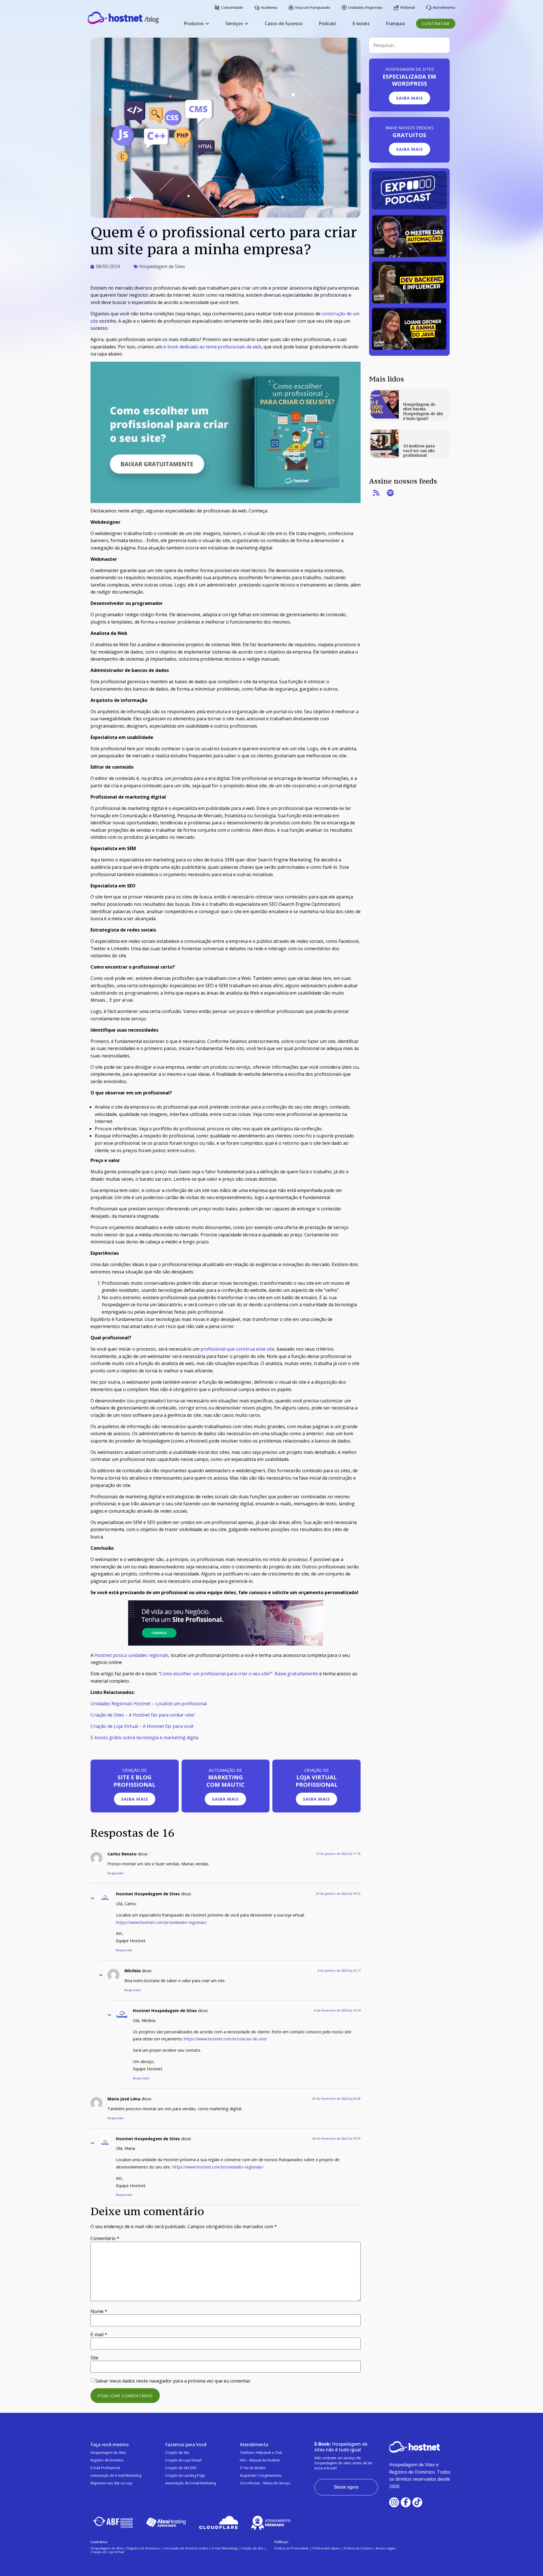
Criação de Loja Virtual (183, 2460)
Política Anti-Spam (326, 2548)
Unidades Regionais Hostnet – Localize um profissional (149, 1704)
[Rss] (376, 493)
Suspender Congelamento (261, 2475)
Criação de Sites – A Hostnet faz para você (135, 1715)
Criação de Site (177, 2453)
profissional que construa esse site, (238, 1349)
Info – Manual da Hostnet (260, 2460)
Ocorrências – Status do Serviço (265, 2483)
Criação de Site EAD (181, 2468)
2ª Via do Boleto (253, 2468)
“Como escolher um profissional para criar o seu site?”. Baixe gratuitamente (238, 1674)
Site (94, 2358)
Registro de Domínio (107, 2460)
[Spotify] (390, 493)
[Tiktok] (417, 2502)
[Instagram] (394, 2502)
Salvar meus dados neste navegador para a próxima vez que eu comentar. (173, 2381)
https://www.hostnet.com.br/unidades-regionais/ (161, 1922)
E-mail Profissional (105, 2468)
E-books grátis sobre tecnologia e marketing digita (145, 1738)
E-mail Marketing (224, 2548)
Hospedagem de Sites (162, 266)
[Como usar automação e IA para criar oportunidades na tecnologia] (409, 255)
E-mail (99, 2334)
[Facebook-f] (406, 2502)
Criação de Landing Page (185, 2475)
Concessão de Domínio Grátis (186, 2548)
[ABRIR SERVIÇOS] (246, 24)
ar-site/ (187, 1715)
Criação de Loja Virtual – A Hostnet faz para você (142, 1726)
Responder (116, 1873)
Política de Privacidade (292, 2548)
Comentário (105, 2238)
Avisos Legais (386, 2548)
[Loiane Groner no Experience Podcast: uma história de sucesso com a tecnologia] (409, 348)
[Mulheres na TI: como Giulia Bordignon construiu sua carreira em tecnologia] (409, 302)
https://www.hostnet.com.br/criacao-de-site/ (225, 2039)
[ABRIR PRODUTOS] (207, 24)
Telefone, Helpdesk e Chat (261, 2453)
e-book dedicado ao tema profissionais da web (212, 347)
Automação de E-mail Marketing (116, 2475)
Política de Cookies (358, 2548)
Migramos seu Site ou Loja (111, 2483)
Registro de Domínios (143, 2548)
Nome (99, 2311)
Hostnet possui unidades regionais (132, 1655)
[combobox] (409, 45)
